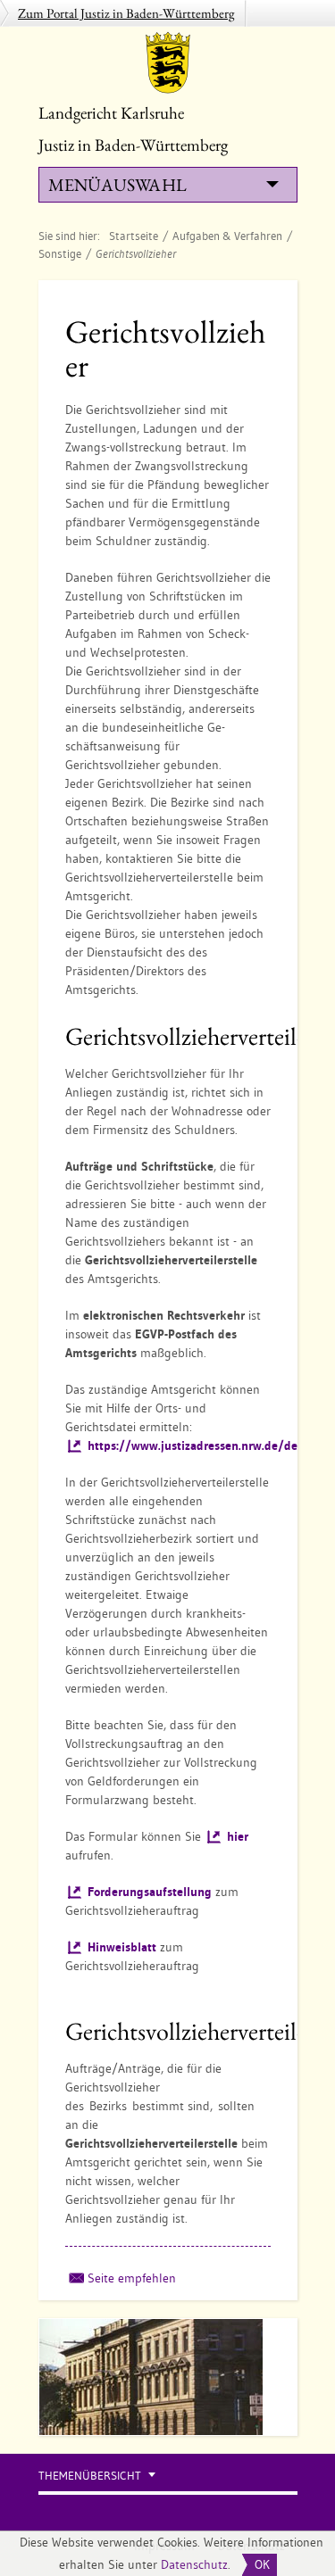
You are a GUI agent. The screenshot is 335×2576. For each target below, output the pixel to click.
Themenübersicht (90, 2476)
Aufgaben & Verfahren (227, 236)
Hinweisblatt (122, 1947)
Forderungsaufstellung (150, 1892)
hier (238, 1836)
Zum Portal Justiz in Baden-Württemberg (126, 13)
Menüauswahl (117, 185)
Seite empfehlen (132, 2278)
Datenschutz (194, 2564)
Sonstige (60, 253)
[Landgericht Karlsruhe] (168, 62)
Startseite (134, 236)
